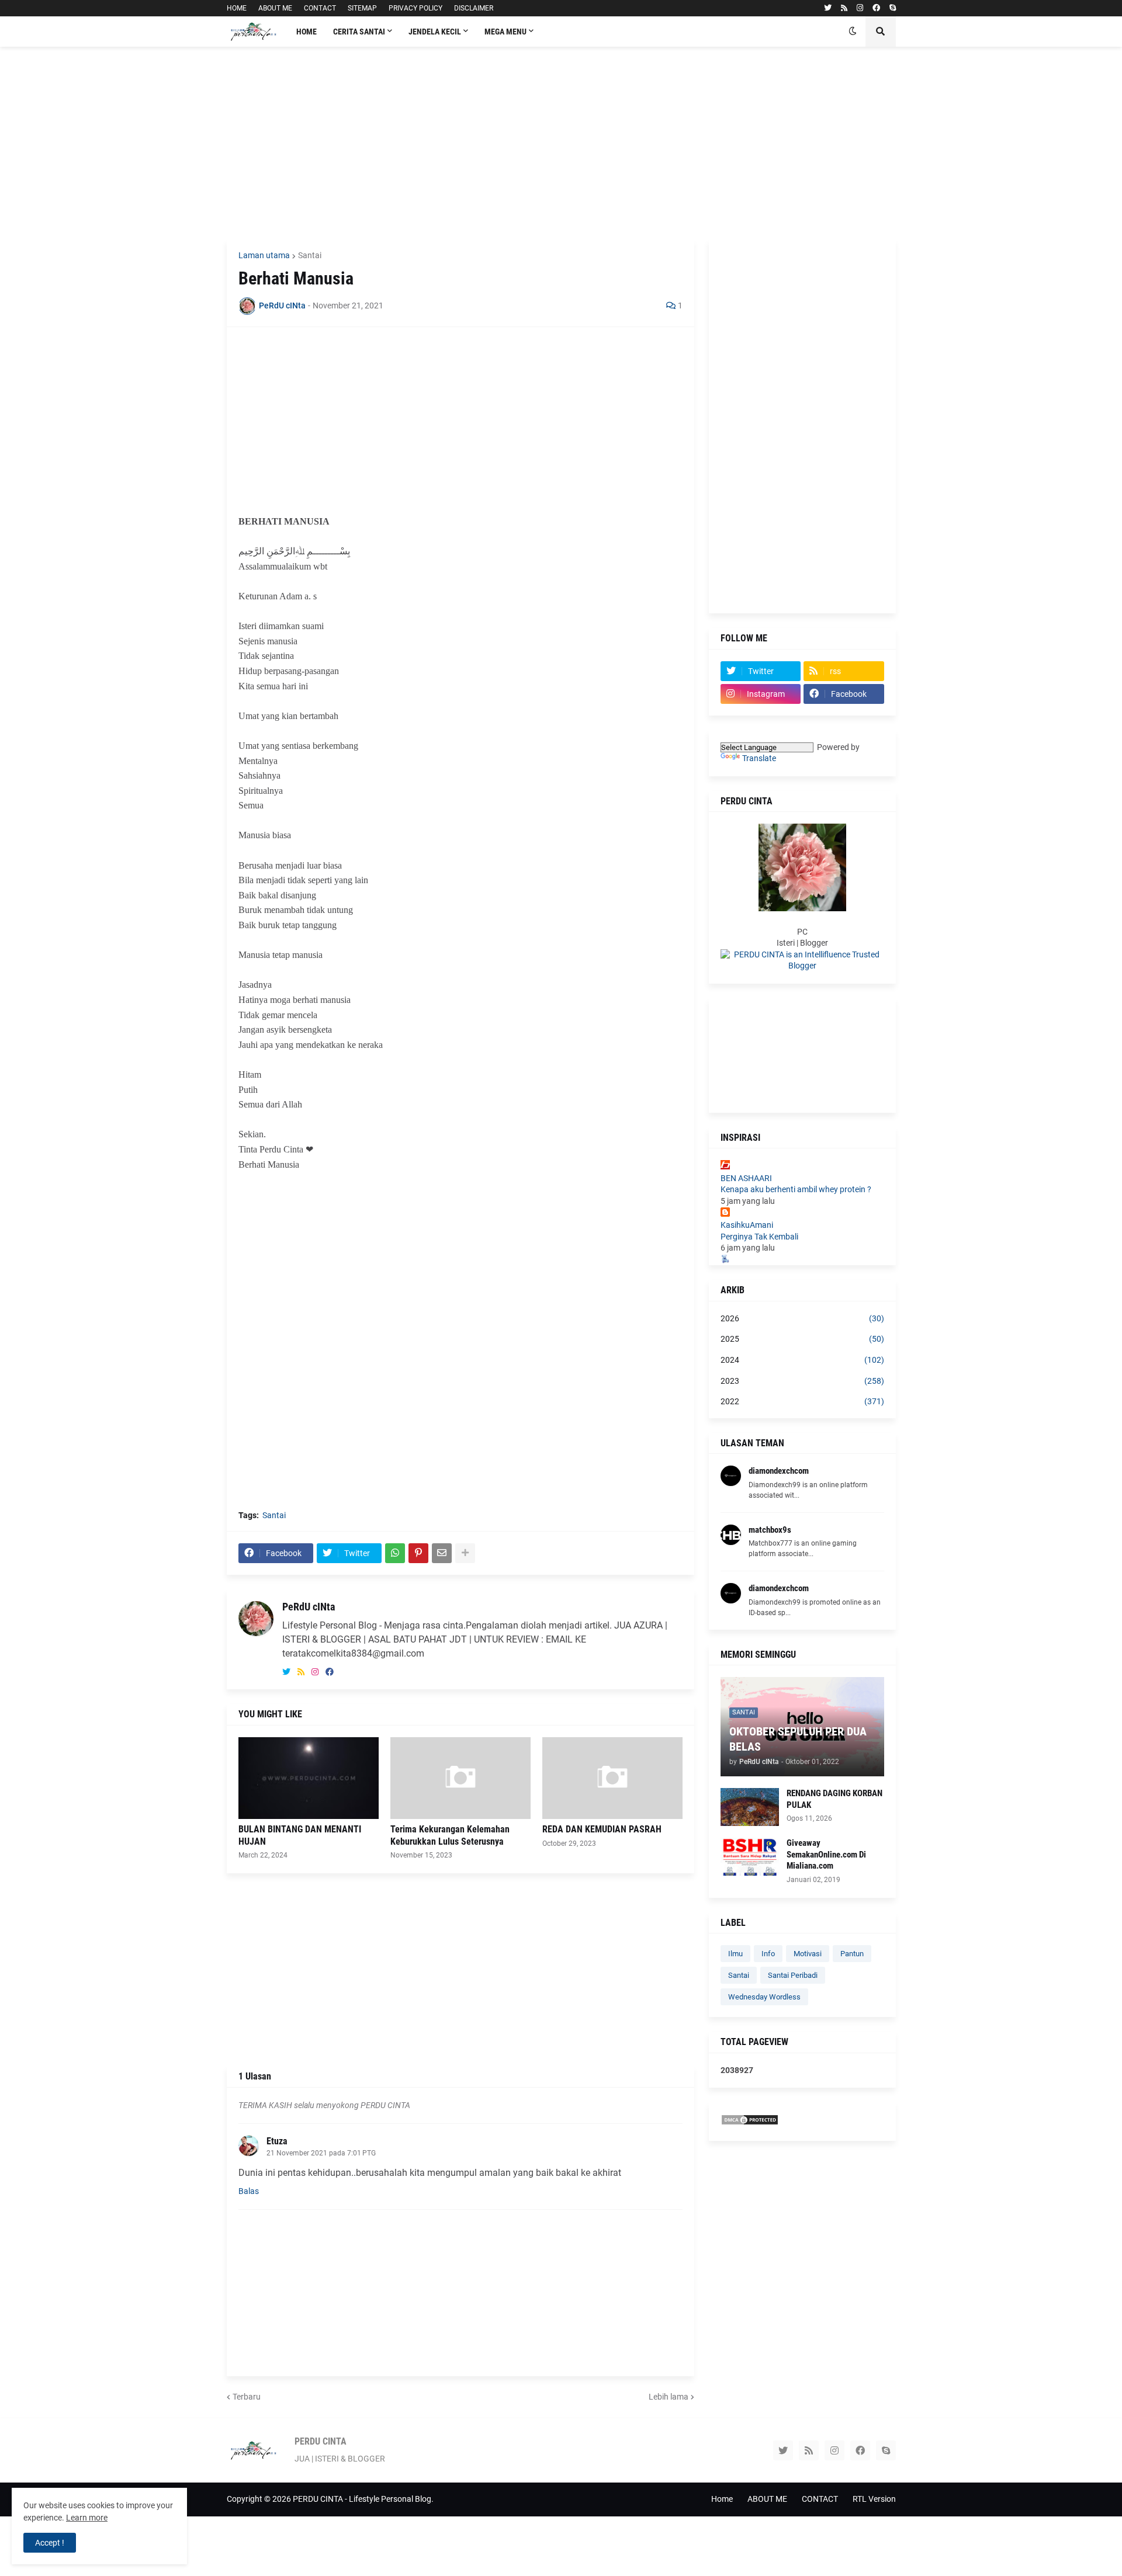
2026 (802, 1318)
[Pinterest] (418, 1553)
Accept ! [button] (50, 2543)
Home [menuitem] (307, 32)
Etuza (277, 2141)
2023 (802, 1381)
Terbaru (247, 2397)
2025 (802, 1339)
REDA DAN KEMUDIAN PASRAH (602, 1829)
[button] (853, 32)
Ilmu (735, 1954)
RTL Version (874, 2499)
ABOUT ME (275, 8)
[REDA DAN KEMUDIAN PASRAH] (612, 1778)
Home (722, 2499)
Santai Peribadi (793, 1975)
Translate (759, 758)
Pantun (852, 1954)
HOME (237, 8)
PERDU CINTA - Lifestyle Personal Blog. (363, 2499)
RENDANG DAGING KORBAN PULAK (834, 1799)
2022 (802, 1401)
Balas (249, 2191)
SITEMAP (362, 8)
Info (768, 1954)
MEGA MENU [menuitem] (505, 32)
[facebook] (876, 8)
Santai (310, 255)
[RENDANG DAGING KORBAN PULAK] (750, 1807)
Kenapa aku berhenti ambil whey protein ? (796, 1189)
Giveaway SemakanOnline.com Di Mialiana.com (826, 1854)
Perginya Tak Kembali (759, 1237)
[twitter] (828, 8)
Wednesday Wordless (764, 1997)
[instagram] (860, 8)
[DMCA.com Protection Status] (750, 2123)
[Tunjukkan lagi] (465, 1553)
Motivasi (808, 1954)
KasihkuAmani (747, 1225)
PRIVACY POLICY (415, 8)
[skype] (893, 8)
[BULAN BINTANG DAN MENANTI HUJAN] (309, 1778)
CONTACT (320, 8)
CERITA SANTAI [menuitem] (359, 32)
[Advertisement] (561, 143)
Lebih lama (669, 2397)
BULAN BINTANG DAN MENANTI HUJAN (300, 1835)
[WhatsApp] (395, 1553)
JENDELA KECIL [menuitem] (435, 32)
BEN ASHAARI (746, 1178)
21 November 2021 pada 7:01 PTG (321, 2153)
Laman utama (264, 255)
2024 (802, 1360)
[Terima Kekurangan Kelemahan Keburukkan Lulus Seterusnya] (460, 1778)
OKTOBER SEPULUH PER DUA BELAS (798, 1739)
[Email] (442, 1553)
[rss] (844, 8)
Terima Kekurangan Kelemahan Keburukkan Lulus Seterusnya (450, 1835)
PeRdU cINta (309, 1607)
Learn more (87, 2518)
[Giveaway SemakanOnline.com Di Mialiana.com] (750, 1857)
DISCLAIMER (474, 8)
